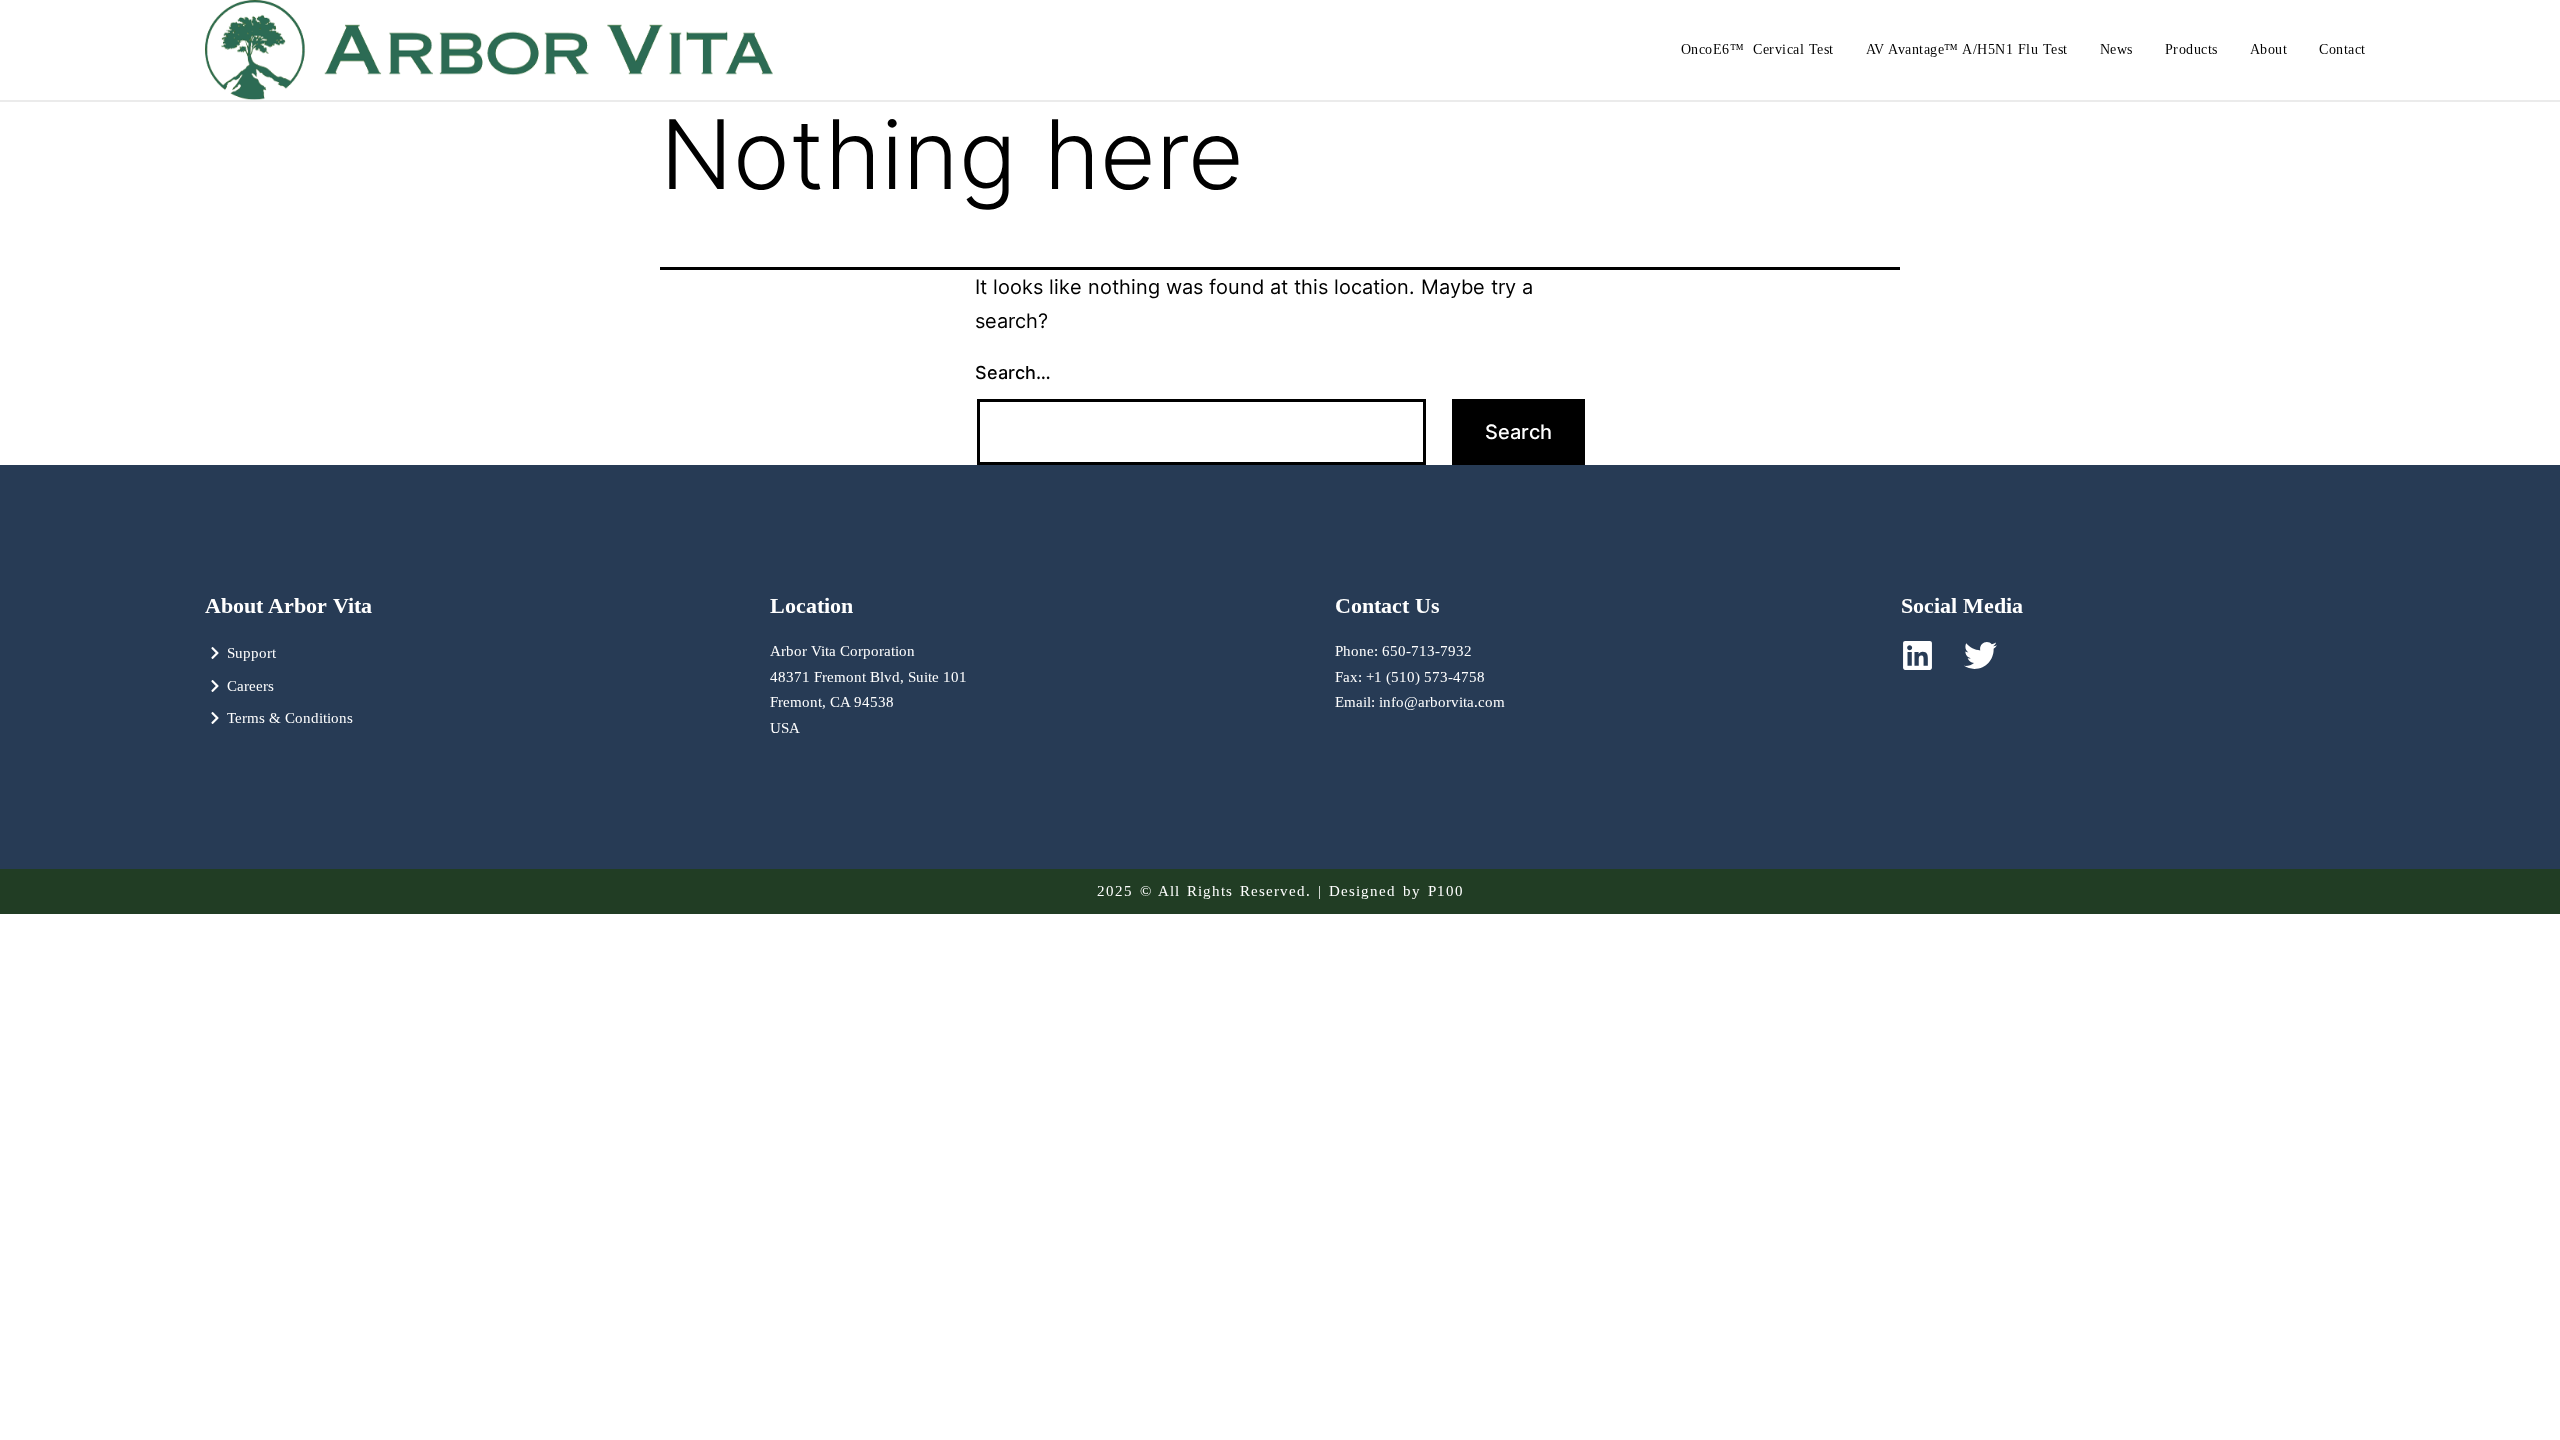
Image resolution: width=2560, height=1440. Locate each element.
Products (2191, 49)
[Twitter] (1980, 655)
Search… (1013, 372)
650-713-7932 (1427, 651)
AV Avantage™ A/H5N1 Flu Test (1967, 49)
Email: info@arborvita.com (1420, 702)
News (2116, 49)
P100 (1446, 891)
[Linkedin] (1917, 655)
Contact (2342, 49)
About (2269, 49)
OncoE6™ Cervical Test (1757, 49)
